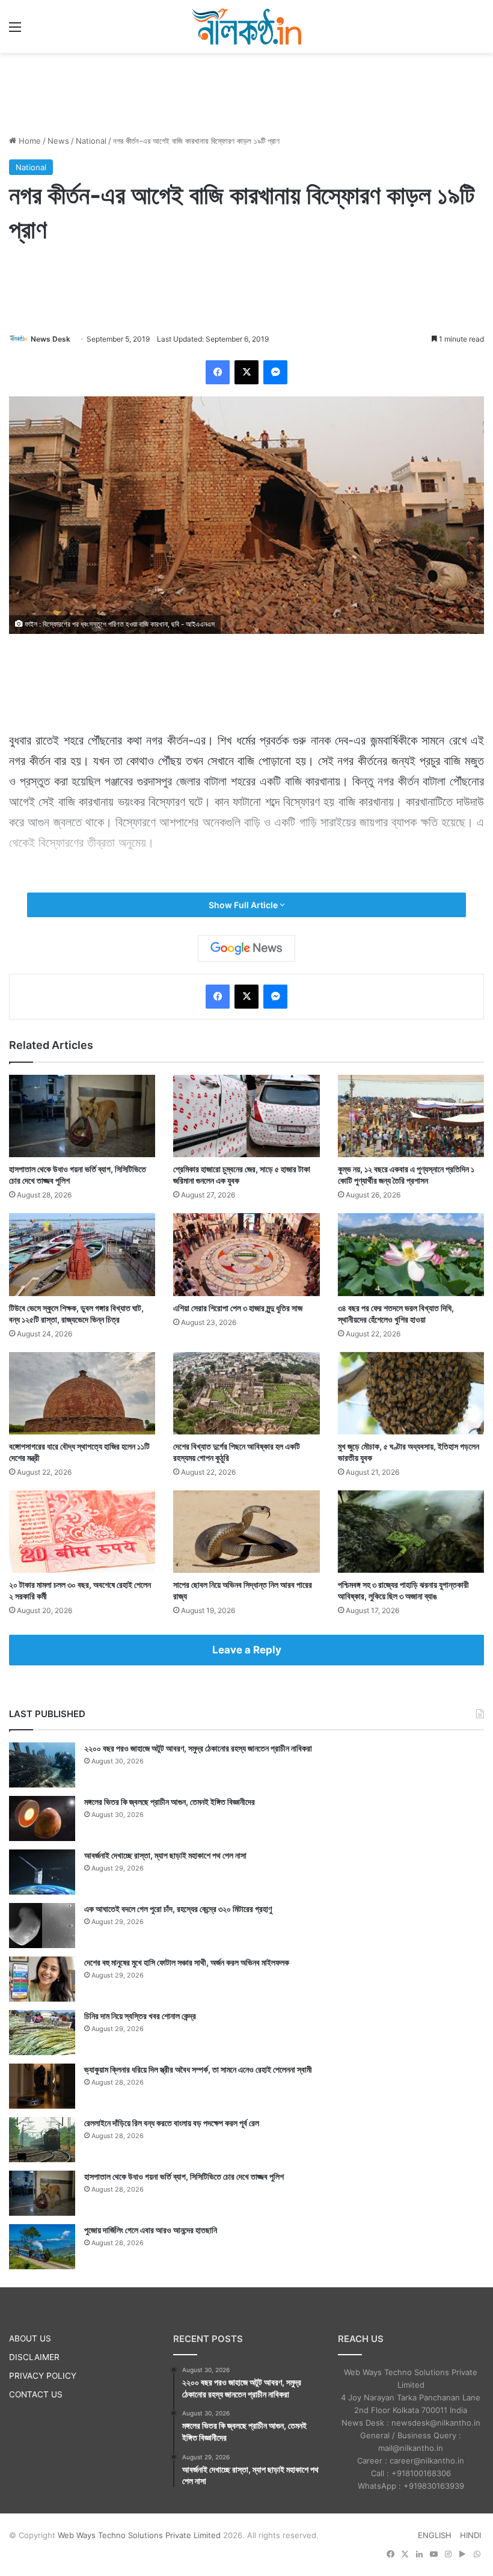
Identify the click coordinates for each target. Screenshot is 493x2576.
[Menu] (15, 31)
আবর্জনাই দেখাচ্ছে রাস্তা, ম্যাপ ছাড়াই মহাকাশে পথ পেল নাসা (165, 1855)
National (91, 141)
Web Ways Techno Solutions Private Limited (139, 2535)
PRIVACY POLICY (43, 2376)
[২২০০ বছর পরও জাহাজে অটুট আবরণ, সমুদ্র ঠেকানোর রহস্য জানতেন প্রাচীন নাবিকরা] (42, 1765)
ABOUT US (30, 2338)
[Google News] (246, 948)
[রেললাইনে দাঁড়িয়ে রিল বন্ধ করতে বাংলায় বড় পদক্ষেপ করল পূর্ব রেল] (42, 2140)
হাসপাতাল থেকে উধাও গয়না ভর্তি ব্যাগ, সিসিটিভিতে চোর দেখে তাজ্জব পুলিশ (184, 2176)
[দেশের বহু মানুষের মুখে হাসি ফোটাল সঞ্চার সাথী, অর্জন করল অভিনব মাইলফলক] (42, 1979)
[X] (246, 372)
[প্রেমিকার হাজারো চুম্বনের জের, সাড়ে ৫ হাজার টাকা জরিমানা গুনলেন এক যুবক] (246, 1116)
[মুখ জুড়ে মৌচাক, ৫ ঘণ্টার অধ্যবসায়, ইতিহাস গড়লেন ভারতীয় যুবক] (411, 1393)
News (58, 141)
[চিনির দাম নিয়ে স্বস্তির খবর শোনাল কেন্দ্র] (42, 2033)
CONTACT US (36, 2394)
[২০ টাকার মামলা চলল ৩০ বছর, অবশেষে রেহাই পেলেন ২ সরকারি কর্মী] (82, 1532)
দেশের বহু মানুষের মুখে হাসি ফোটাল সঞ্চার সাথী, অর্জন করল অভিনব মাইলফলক (187, 1962)
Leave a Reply (247, 1650)
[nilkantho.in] (246, 26)
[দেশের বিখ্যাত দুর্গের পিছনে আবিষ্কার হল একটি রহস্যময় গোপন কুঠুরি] (246, 1393)
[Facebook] (218, 372)
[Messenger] (275, 372)
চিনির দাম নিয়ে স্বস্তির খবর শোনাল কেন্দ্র (140, 2016)
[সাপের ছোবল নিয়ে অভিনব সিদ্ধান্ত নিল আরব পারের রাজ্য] (246, 1532)
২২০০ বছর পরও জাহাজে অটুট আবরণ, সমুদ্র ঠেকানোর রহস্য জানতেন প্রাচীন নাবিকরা (198, 1748)
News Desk (51, 339)
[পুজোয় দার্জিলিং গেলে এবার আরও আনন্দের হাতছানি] (42, 2247)
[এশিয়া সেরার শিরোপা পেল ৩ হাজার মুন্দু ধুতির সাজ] (246, 1254)
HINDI (470, 2535)
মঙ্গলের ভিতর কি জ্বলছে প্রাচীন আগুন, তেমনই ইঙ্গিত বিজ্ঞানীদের (170, 1802)
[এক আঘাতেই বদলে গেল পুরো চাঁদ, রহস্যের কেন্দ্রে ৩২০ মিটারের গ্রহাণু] (42, 1926)
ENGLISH (435, 2535)
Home (29, 141)
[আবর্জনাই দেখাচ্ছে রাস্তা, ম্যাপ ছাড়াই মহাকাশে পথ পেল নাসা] (42, 1872)
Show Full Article (244, 905)
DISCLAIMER (34, 2357)
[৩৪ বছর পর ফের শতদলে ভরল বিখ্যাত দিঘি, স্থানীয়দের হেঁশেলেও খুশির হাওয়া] (411, 1254)
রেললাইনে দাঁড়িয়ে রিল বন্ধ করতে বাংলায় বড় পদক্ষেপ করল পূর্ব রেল (172, 2123)
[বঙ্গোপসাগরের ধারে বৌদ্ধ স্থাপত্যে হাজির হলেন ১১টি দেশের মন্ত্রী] (82, 1393)
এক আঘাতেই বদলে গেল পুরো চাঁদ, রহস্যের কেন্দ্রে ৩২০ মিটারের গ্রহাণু (178, 1909)
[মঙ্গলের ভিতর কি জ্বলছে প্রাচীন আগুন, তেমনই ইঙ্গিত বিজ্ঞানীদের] (42, 1818)
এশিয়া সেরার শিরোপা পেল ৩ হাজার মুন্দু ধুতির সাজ (238, 1308)
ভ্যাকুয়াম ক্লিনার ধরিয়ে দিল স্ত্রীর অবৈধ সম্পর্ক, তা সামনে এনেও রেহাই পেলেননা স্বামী (198, 2069)
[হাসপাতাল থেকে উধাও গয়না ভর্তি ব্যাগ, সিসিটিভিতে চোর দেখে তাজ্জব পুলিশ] (82, 1116)
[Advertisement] (246, 92)
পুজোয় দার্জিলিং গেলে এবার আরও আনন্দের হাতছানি (151, 2230)
